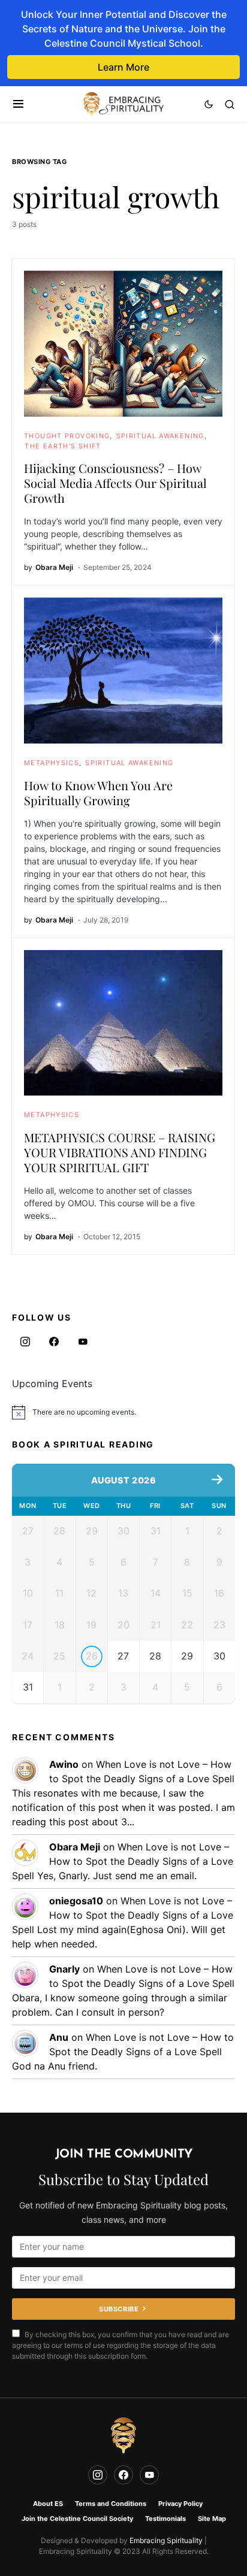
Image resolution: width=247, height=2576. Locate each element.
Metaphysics (52, 763)
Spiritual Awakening (160, 436)
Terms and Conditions (111, 2504)
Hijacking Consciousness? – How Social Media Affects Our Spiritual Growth (115, 483)
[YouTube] (83, 1342)
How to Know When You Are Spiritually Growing (98, 793)
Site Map (212, 2519)
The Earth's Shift (63, 446)
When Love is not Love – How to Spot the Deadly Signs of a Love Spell (123, 1861)
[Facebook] (54, 1342)
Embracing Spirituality (166, 2540)
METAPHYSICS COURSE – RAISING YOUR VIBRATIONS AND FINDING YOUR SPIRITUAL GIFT (120, 1152)
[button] (18, 104)
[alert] (123, 1412)
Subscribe (119, 2309)
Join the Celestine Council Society (77, 2519)
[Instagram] (25, 1342)
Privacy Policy (180, 2504)
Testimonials (165, 2519)
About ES (48, 2504)
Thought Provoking (67, 436)
